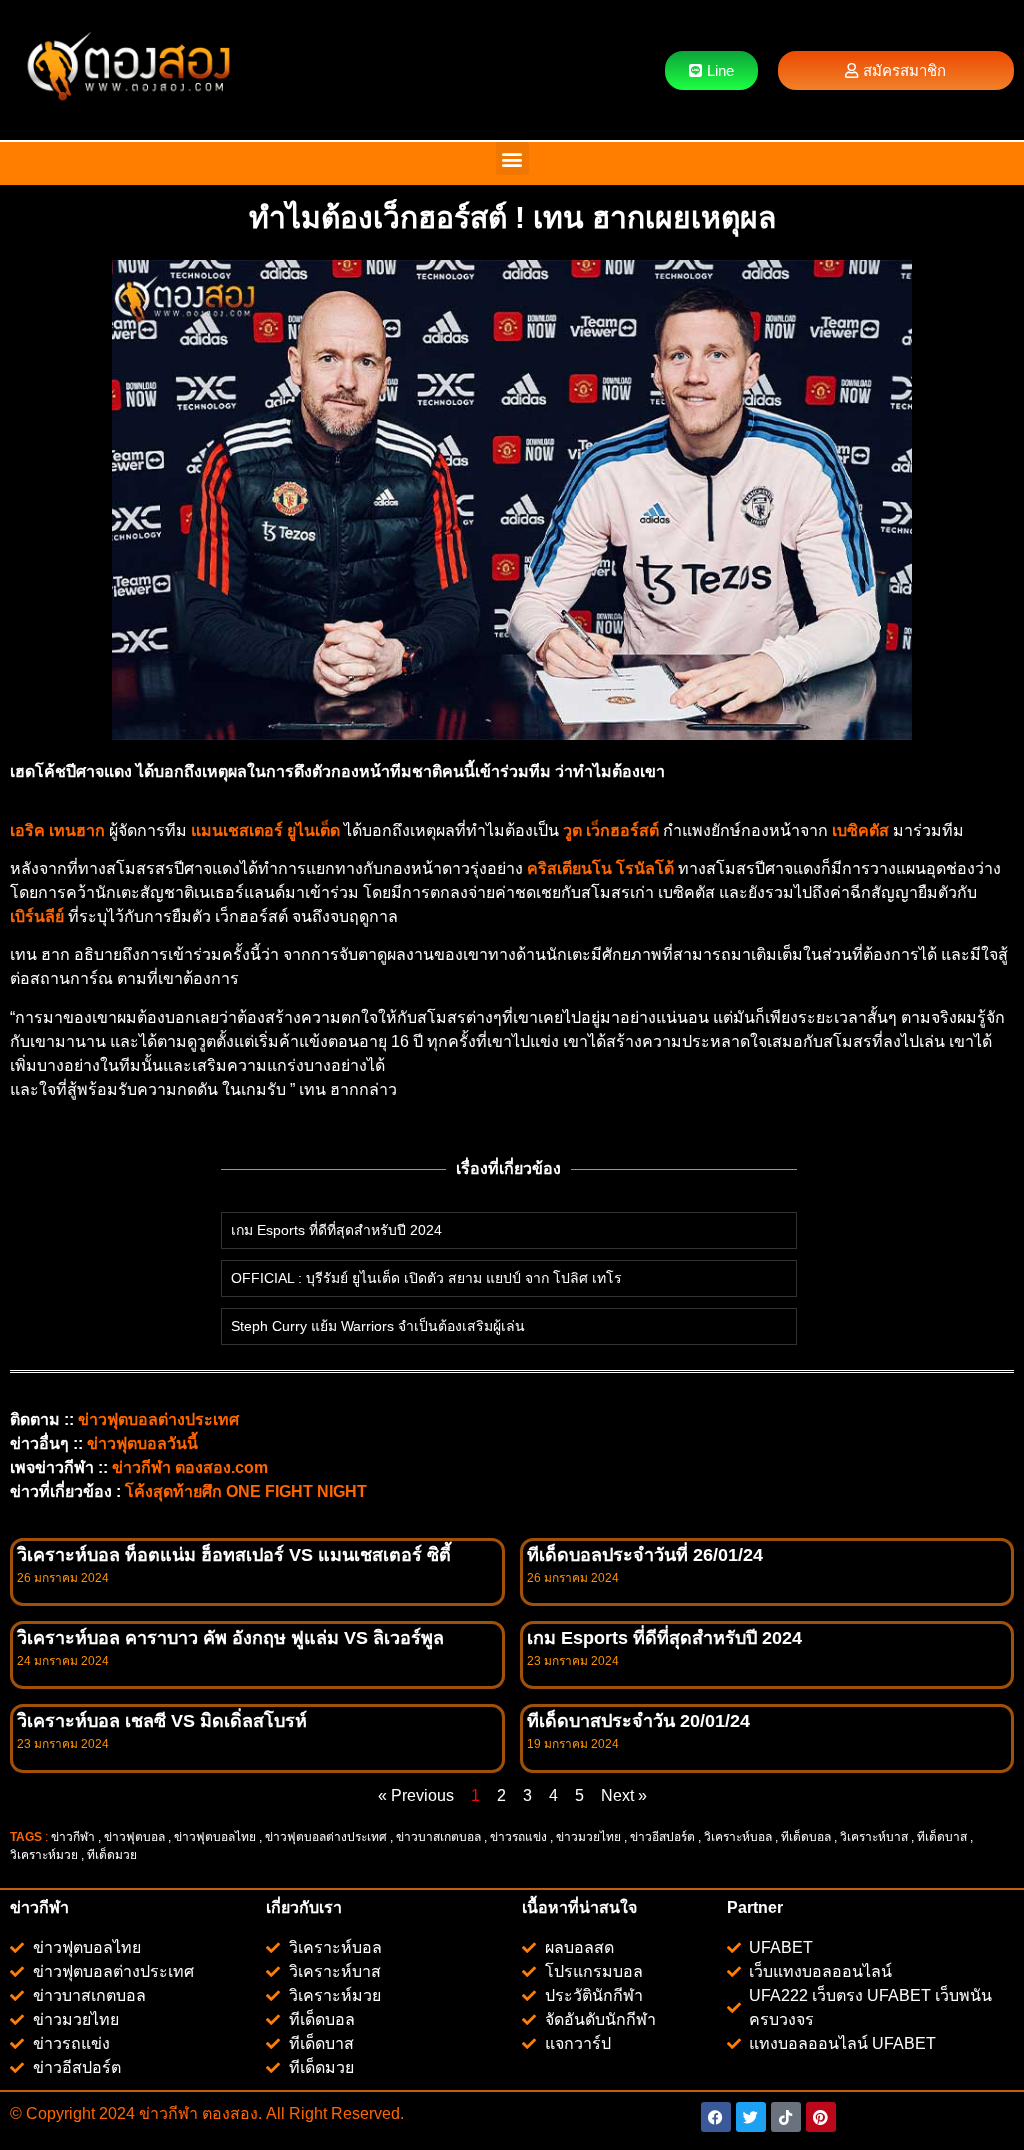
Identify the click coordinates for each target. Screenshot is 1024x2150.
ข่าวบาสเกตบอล (438, 1837)
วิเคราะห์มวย (44, 1855)
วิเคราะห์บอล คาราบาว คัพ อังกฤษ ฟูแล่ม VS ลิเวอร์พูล (230, 1638)
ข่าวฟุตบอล (134, 1837)
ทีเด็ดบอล (806, 1837)
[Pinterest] (821, 2117)
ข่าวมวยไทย (588, 1837)
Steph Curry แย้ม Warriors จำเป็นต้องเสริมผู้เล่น (378, 1326)
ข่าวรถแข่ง (518, 1837)
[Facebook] (716, 2117)
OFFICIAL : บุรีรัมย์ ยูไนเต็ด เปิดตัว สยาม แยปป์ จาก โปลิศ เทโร (426, 1278)
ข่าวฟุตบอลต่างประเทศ (326, 1837)
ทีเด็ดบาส (942, 1837)
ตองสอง (228, 2113)
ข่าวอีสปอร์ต (662, 1837)
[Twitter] (751, 2117)
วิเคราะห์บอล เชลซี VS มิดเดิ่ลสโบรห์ (162, 1721)
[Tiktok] (786, 2117)
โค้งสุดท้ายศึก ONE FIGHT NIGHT (246, 1491)
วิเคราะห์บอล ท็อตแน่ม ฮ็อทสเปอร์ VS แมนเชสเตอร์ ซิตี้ (234, 1555)
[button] (512, 158)
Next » (624, 1795)
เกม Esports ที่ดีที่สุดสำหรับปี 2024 (336, 1230)
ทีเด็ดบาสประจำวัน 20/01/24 (638, 1721)
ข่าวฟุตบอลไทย (215, 1837)
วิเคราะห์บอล (738, 1837)
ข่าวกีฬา (73, 1837)
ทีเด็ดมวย (113, 1855)
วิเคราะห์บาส (874, 1837)
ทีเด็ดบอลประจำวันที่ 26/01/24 (645, 1555)
